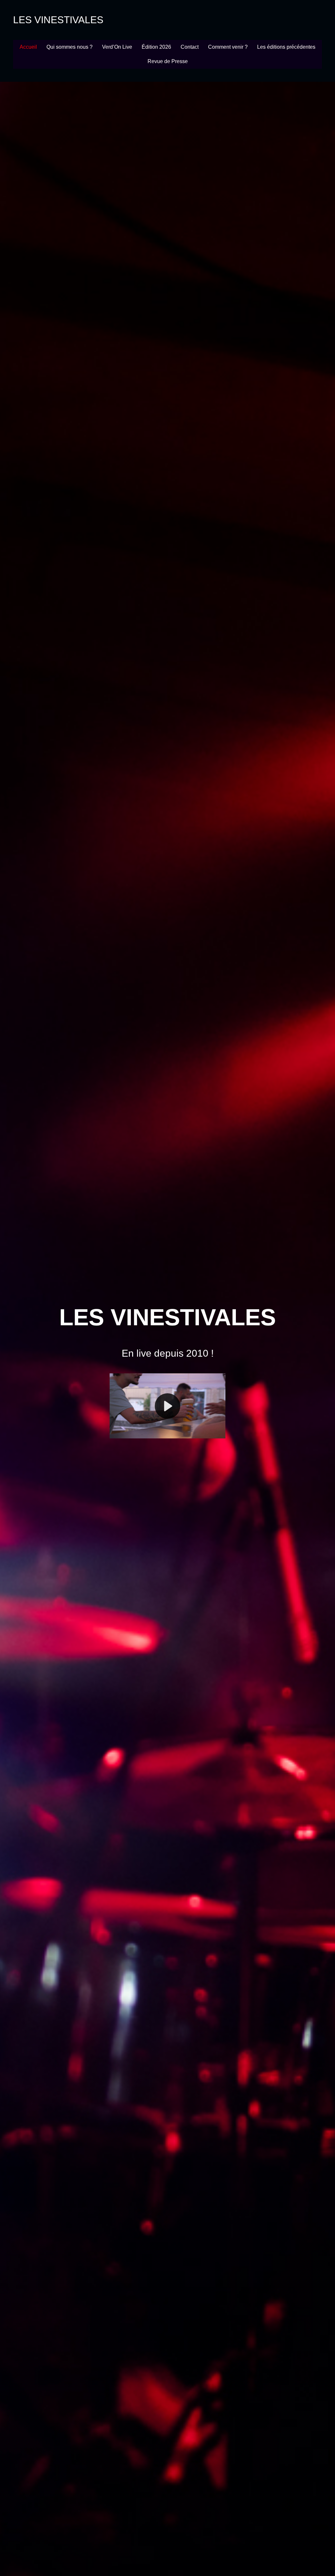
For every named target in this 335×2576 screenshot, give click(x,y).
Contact (190, 47)
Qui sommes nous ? (70, 47)
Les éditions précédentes (286, 47)
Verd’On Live (117, 47)
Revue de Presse (168, 61)
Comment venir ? (228, 47)
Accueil (28, 47)
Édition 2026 (156, 47)
